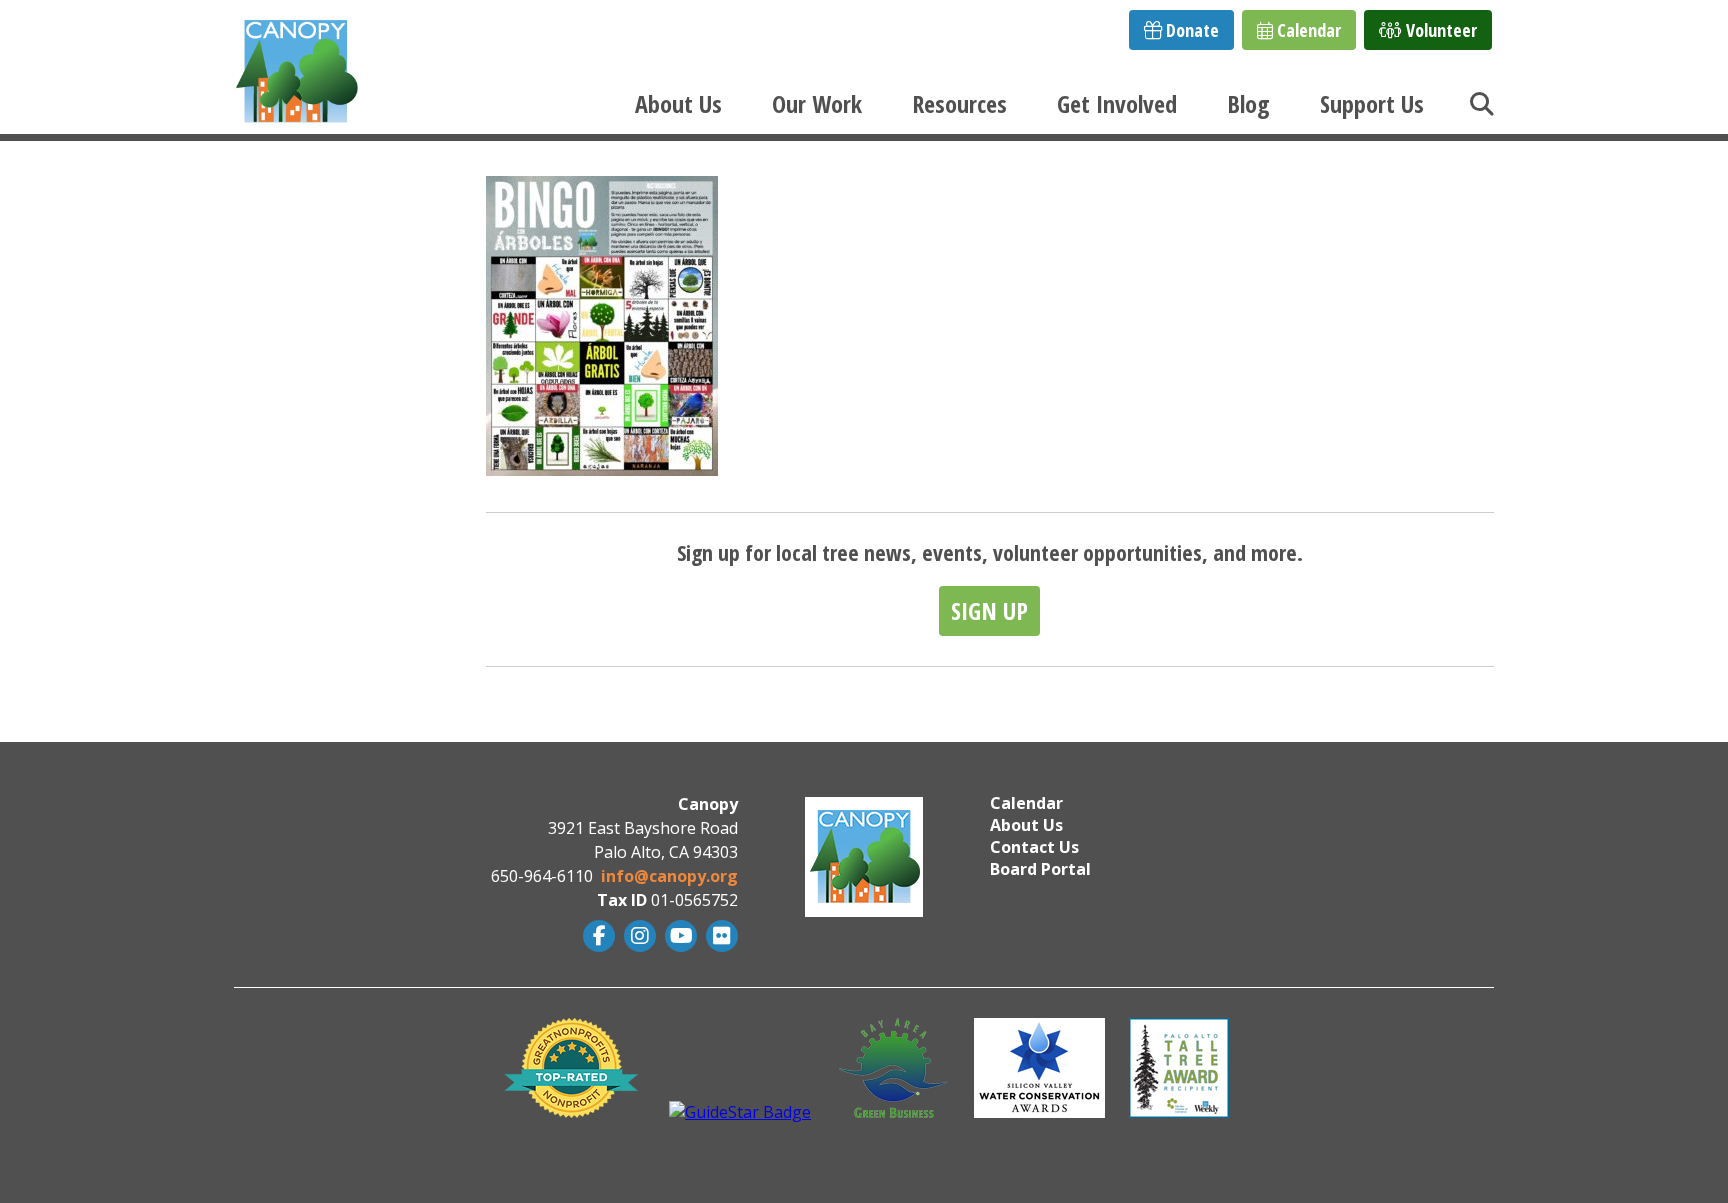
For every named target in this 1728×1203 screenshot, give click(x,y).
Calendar (1307, 30)
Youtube (678, 936)
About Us (678, 103)
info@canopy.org (669, 876)
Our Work (817, 103)
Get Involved (1117, 103)
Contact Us (1034, 847)
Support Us (1372, 103)
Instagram (637, 936)
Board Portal (1040, 869)
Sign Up (989, 610)
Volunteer (1439, 30)
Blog (1248, 103)
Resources (959, 103)
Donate (1190, 30)
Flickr (719, 936)
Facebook (596, 936)
